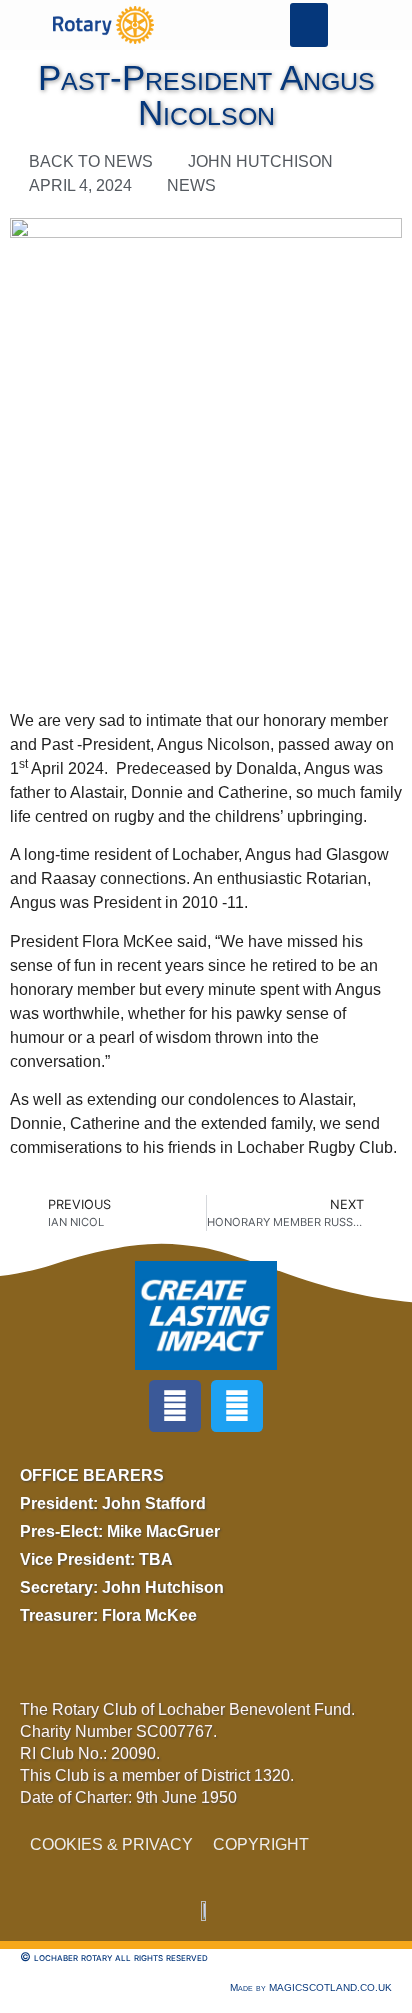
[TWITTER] (237, 1406)
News (191, 185)
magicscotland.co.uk (330, 1987)
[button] (309, 25)
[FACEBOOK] (175, 1406)
